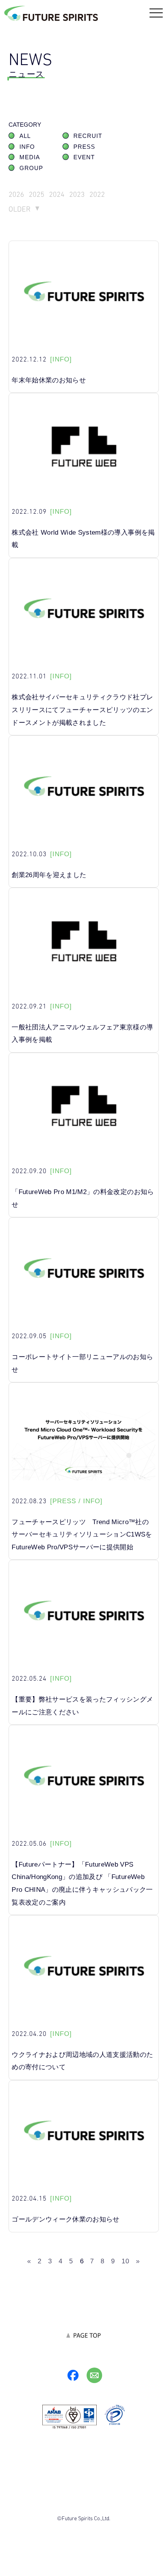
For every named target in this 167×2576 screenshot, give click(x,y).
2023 (77, 194)
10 (125, 2261)
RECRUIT (88, 136)
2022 (97, 194)
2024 (57, 194)
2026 (16, 194)
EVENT (84, 157)
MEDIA (30, 157)
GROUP (31, 168)
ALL (25, 136)
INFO (27, 147)
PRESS (84, 147)
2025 (37, 194)
